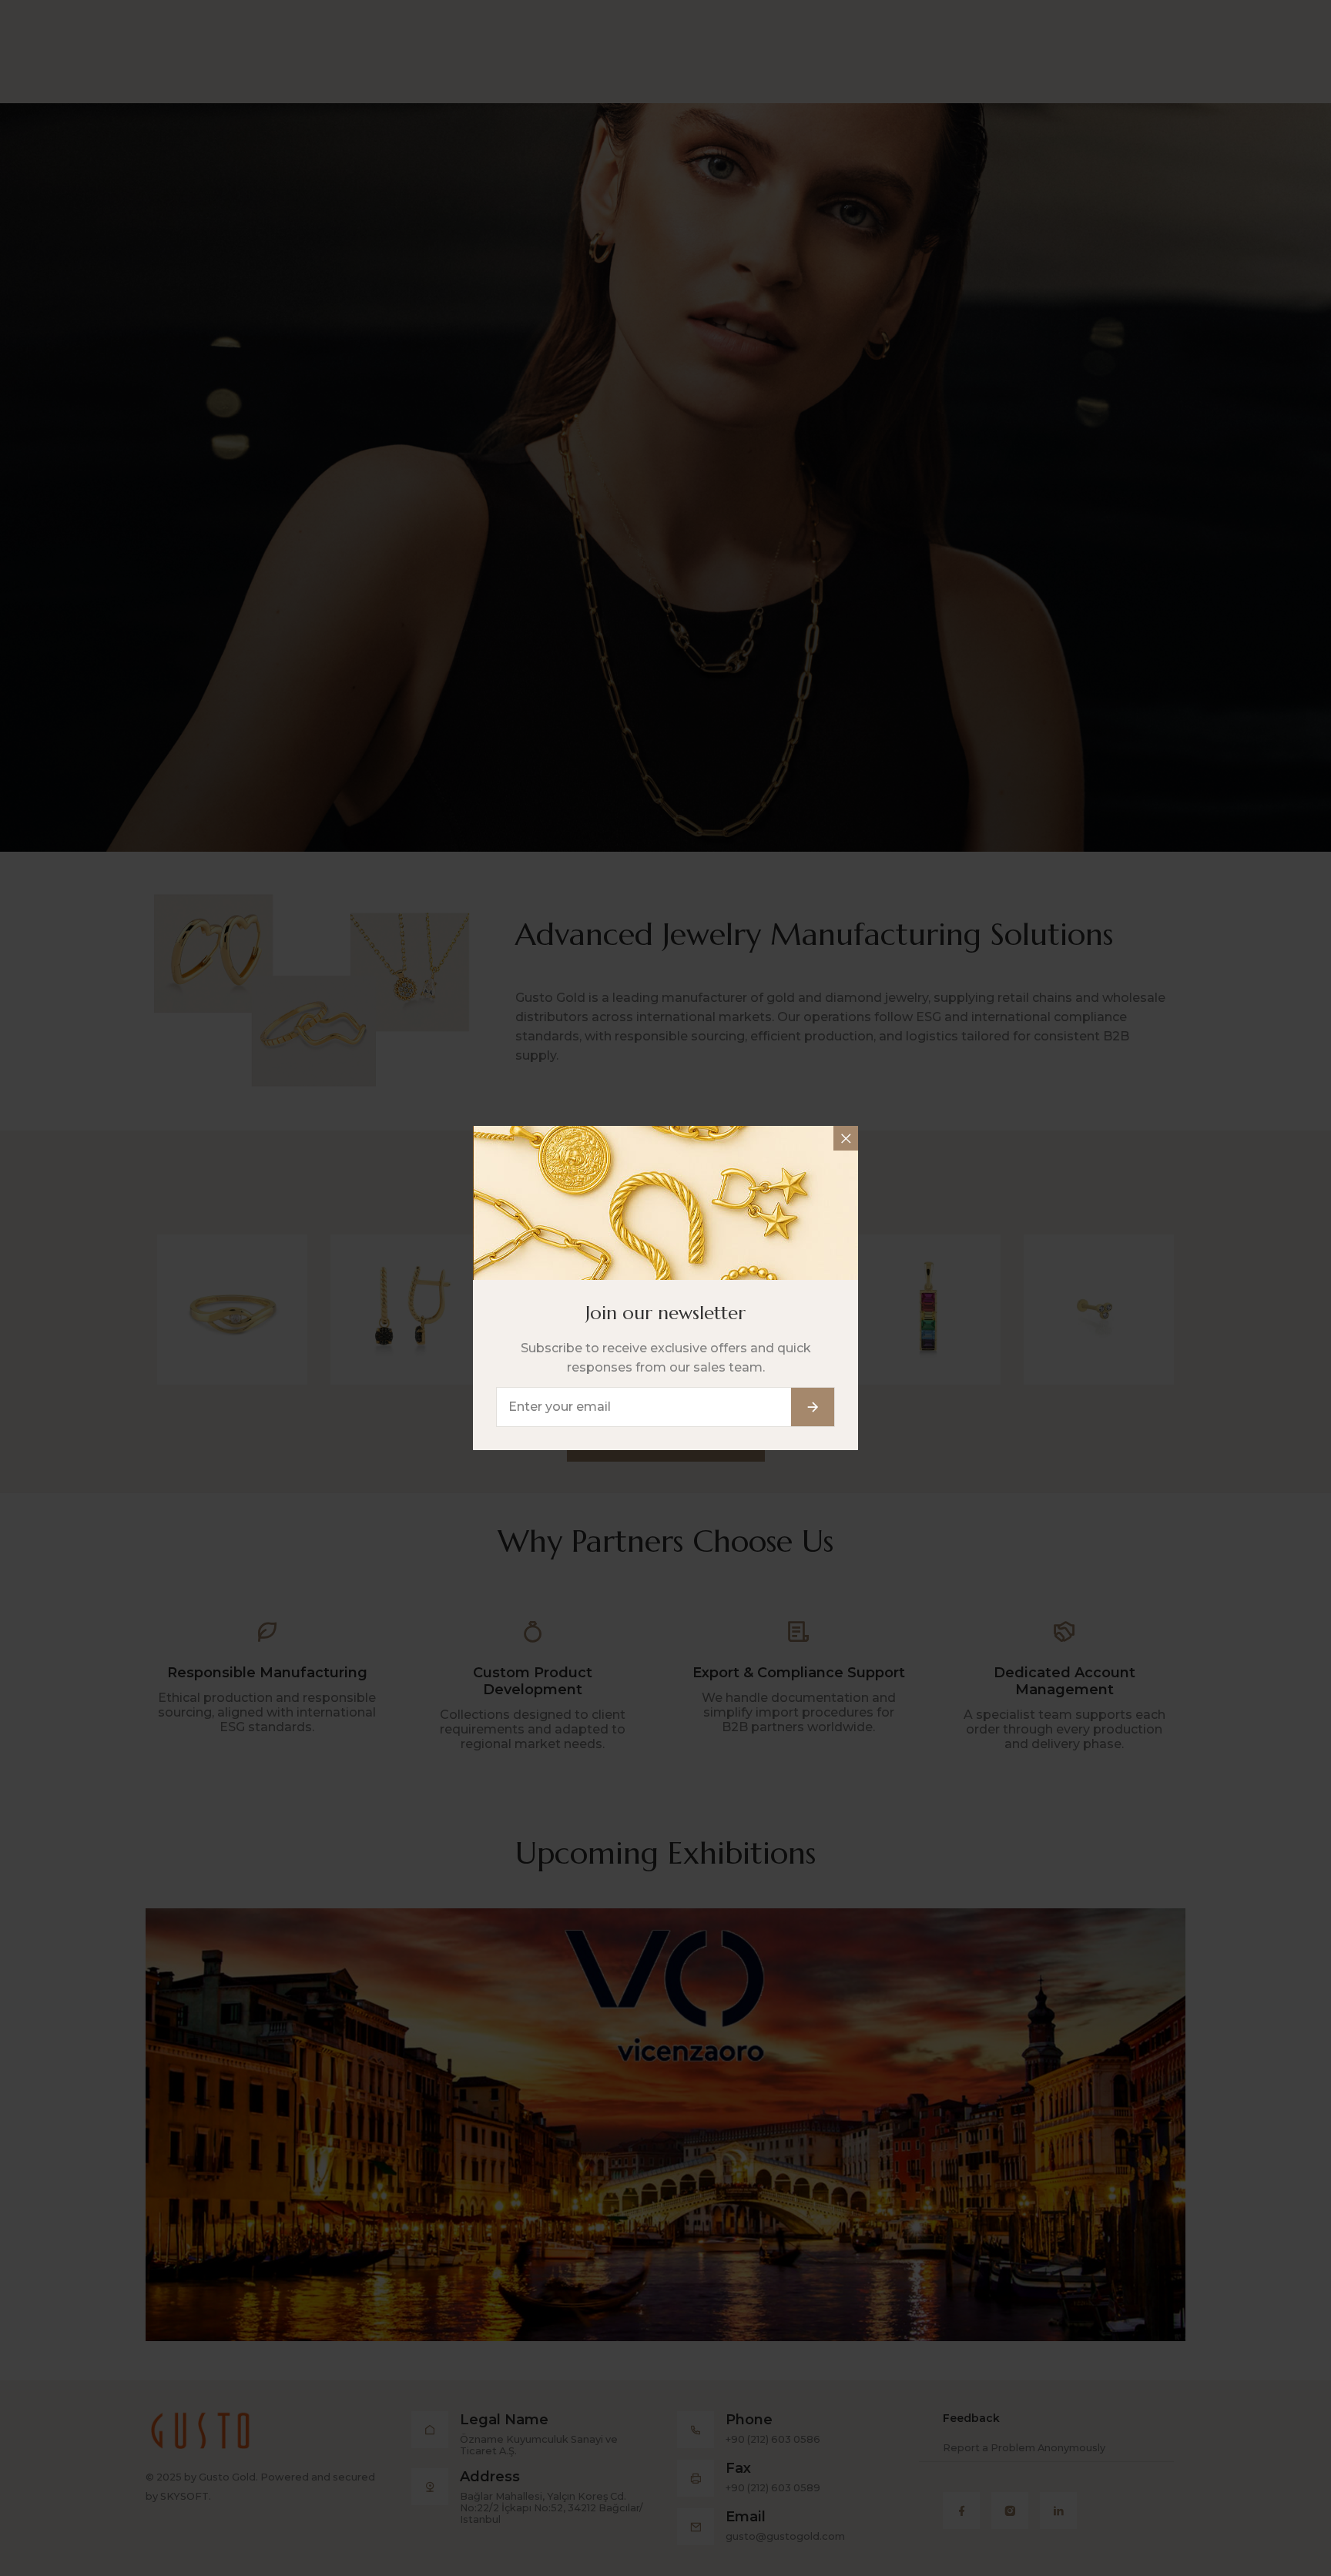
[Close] (846, 1138)
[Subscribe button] (813, 1407)
